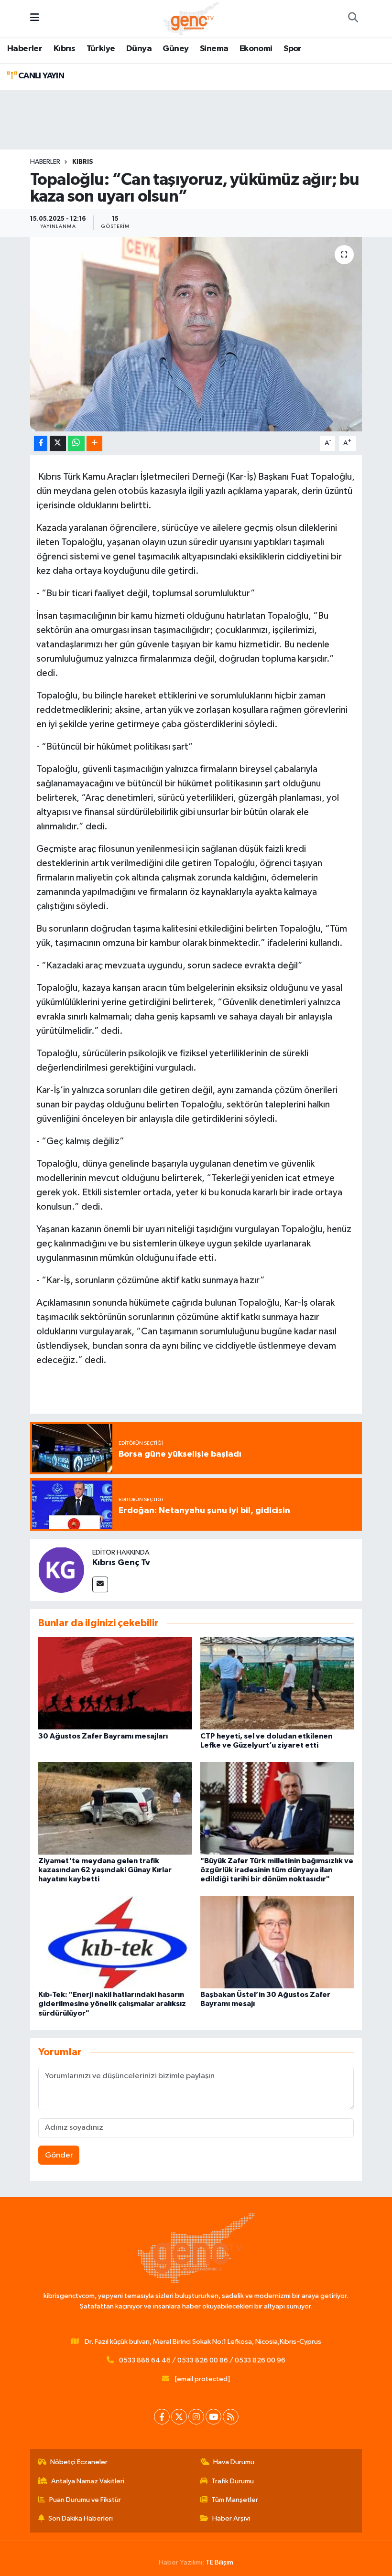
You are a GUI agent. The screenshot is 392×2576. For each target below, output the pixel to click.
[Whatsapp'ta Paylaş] (76, 444)
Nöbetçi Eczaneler (79, 2462)
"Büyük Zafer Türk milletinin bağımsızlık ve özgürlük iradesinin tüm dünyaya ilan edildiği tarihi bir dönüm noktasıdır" (277, 1870)
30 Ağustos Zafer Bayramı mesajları (103, 1736)
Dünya (139, 49)
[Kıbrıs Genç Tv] (61, 1570)
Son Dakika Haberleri (81, 2518)
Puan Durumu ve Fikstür (85, 2500)
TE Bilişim (219, 2562)
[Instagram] (196, 2417)
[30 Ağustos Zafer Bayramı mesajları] (115, 1683)
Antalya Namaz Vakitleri (88, 2481)
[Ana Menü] (35, 18)
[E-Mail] (100, 1584)
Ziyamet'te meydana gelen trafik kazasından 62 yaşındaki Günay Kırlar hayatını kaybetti (105, 1870)
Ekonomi (256, 49)
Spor (293, 49)
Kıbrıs (64, 49)
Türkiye (101, 49)
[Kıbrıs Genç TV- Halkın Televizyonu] (191, 18)
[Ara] (353, 19)
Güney (175, 49)
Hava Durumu (234, 2462)
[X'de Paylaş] (58, 444)
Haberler (25, 49)
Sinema (214, 49)
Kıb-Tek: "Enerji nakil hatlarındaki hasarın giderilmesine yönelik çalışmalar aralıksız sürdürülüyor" (112, 2004)
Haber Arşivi (231, 2518)
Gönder (59, 2155)
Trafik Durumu (233, 2481)
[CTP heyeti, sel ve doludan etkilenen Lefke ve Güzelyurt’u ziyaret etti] (277, 1683)
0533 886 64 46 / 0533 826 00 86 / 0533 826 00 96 (202, 2360)
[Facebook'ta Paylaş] (41, 444)
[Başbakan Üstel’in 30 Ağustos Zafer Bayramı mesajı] (277, 1942)
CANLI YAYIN (40, 76)
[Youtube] (213, 2417)
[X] (179, 2417)
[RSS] (231, 2417)
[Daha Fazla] (94, 444)
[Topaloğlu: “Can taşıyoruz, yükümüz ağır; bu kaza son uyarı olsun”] (196, 334)
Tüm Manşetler (235, 2500)
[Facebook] (162, 2417)
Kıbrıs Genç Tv (121, 1563)
